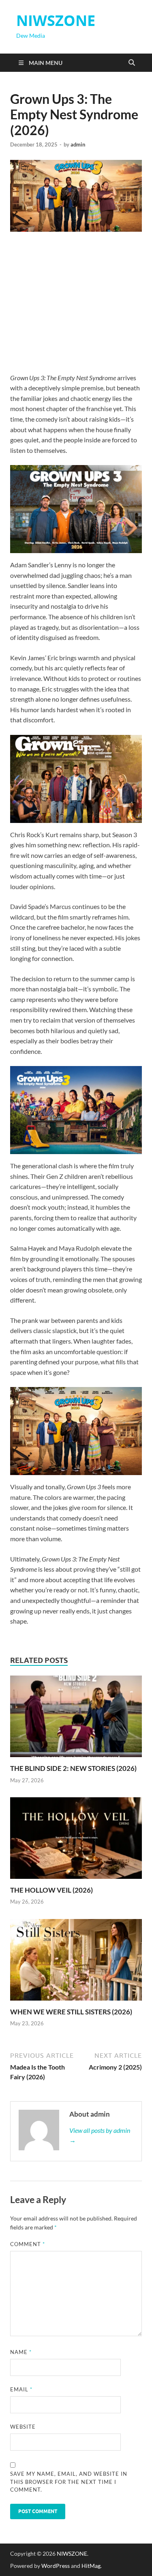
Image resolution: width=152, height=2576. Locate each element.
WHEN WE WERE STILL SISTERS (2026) (71, 2012)
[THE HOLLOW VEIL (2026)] (76, 1840)
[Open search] (132, 63)
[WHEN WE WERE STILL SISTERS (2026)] (76, 1962)
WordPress (56, 2566)
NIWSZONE (56, 20)
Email (21, 2389)
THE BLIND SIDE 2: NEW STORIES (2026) (73, 1768)
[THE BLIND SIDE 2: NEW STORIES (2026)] (76, 1719)
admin (78, 144)
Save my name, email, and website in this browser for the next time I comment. (69, 2482)
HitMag (91, 2566)
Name (21, 2352)
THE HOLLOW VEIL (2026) (51, 1890)
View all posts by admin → (100, 2135)
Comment (28, 2244)
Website (23, 2427)
